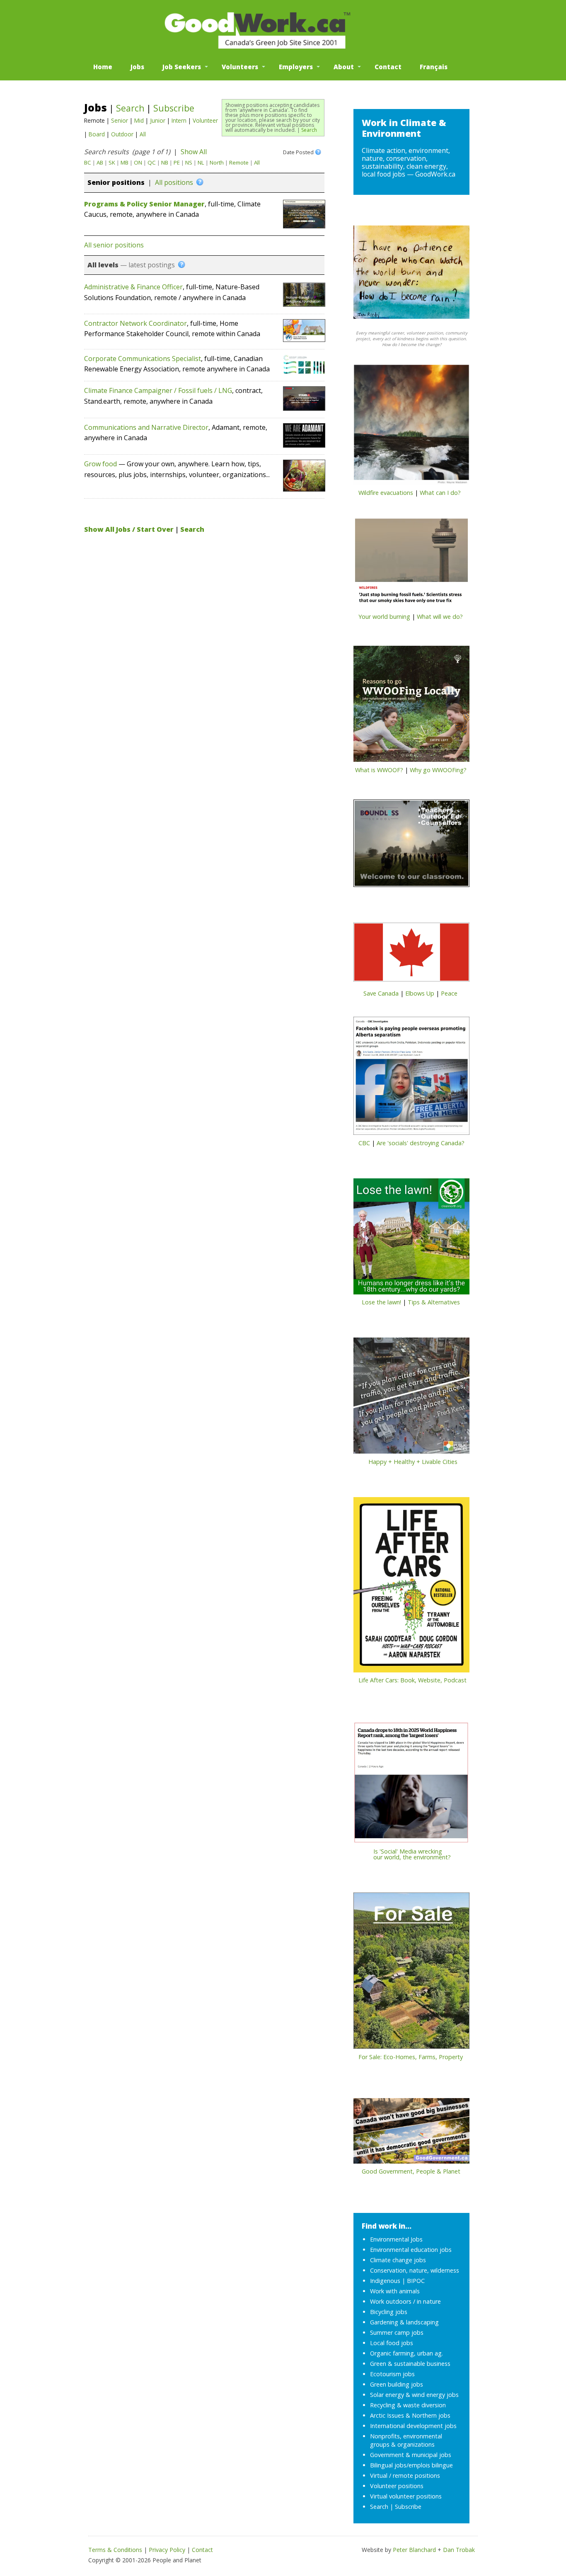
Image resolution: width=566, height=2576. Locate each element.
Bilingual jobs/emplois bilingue (411, 2465)
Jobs (137, 67)
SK (112, 162)
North (217, 162)
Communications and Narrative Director (146, 427)
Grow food (100, 464)
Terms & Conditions (115, 2550)
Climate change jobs (398, 2260)
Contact (388, 67)
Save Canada (381, 993)
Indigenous (385, 2281)
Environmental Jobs (396, 2239)
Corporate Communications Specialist (143, 359)
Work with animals (395, 2291)
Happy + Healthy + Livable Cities (413, 1462)
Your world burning (384, 617)
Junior (158, 120)
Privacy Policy (167, 2550)
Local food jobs (392, 2343)
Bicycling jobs (389, 2312)
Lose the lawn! (381, 1302)
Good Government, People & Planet (411, 2171)
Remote (239, 162)
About (344, 67)
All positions (174, 182)
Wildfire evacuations (386, 493)
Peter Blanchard (414, 2550)
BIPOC (416, 2281)
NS (189, 162)
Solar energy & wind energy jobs (414, 2395)
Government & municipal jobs (411, 2455)
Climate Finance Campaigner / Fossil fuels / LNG (158, 390)
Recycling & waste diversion (408, 2405)
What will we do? (440, 617)
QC (152, 162)
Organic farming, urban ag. (406, 2353)
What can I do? (440, 493)
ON (138, 162)
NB (165, 162)
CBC (364, 1143)
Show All (194, 152)
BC (88, 162)
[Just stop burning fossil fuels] (411, 565)
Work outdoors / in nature (405, 2301)
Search (309, 130)
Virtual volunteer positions (406, 2496)
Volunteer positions (397, 2486)
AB (100, 162)
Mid (139, 120)
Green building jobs (397, 2384)
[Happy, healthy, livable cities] (411, 1398)
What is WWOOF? (379, 770)
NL (201, 162)
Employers (296, 67)
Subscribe (174, 108)
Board (97, 134)
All (143, 134)
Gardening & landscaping (404, 2322)
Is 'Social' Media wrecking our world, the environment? (402, 1854)
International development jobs (413, 2426)
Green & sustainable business (410, 2364)
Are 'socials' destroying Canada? (421, 1143)
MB (125, 162)
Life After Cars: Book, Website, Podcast (412, 1680)
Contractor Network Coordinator (135, 323)
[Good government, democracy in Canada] (411, 2133)
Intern (179, 120)
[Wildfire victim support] (411, 427)
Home (103, 67)
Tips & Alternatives (434, 1302)
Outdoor (122, 134)
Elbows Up (420, 993)
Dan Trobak (459, 2550)
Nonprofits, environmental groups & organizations (406, 2440)
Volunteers (240, 67)
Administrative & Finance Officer (133, 287)
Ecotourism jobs (392, 2374)
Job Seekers (182, 67)
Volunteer (205, 120)
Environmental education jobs (411, 2250)
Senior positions (116, 182)
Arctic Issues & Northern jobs (410, 2415)
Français (434, 67)
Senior (120, 120)
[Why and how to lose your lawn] (411, 1239)
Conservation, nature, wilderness (415, 2270)
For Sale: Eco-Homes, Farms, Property (411, 2057)
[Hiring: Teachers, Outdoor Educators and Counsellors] (411, 846)
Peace (449, 993)
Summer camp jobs (397, 2332)
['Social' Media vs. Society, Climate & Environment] (411, 1785)
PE (177, 162)
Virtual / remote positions (405, 2475)
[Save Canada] (411, 955)
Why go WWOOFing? (438, 770)
